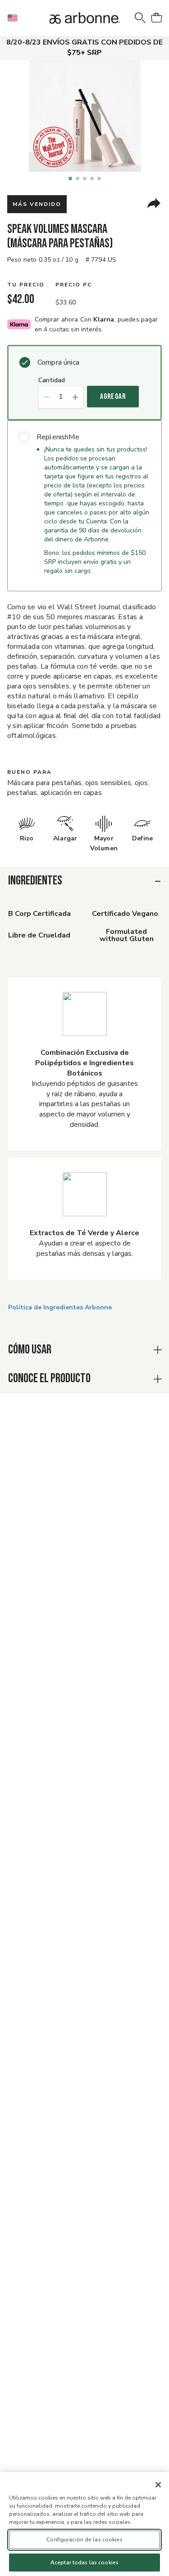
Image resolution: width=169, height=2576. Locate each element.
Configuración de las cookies (84, 2540)
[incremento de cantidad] (75, 397)
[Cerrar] (158, 2485)
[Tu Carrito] (156, 18)
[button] (16, 18)
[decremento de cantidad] (46, 397)
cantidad (52, 381)
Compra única (58, 362)
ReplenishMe (58, 437)
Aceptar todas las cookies (84, 2563)
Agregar (113, 397)
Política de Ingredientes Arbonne (60, 1307)
